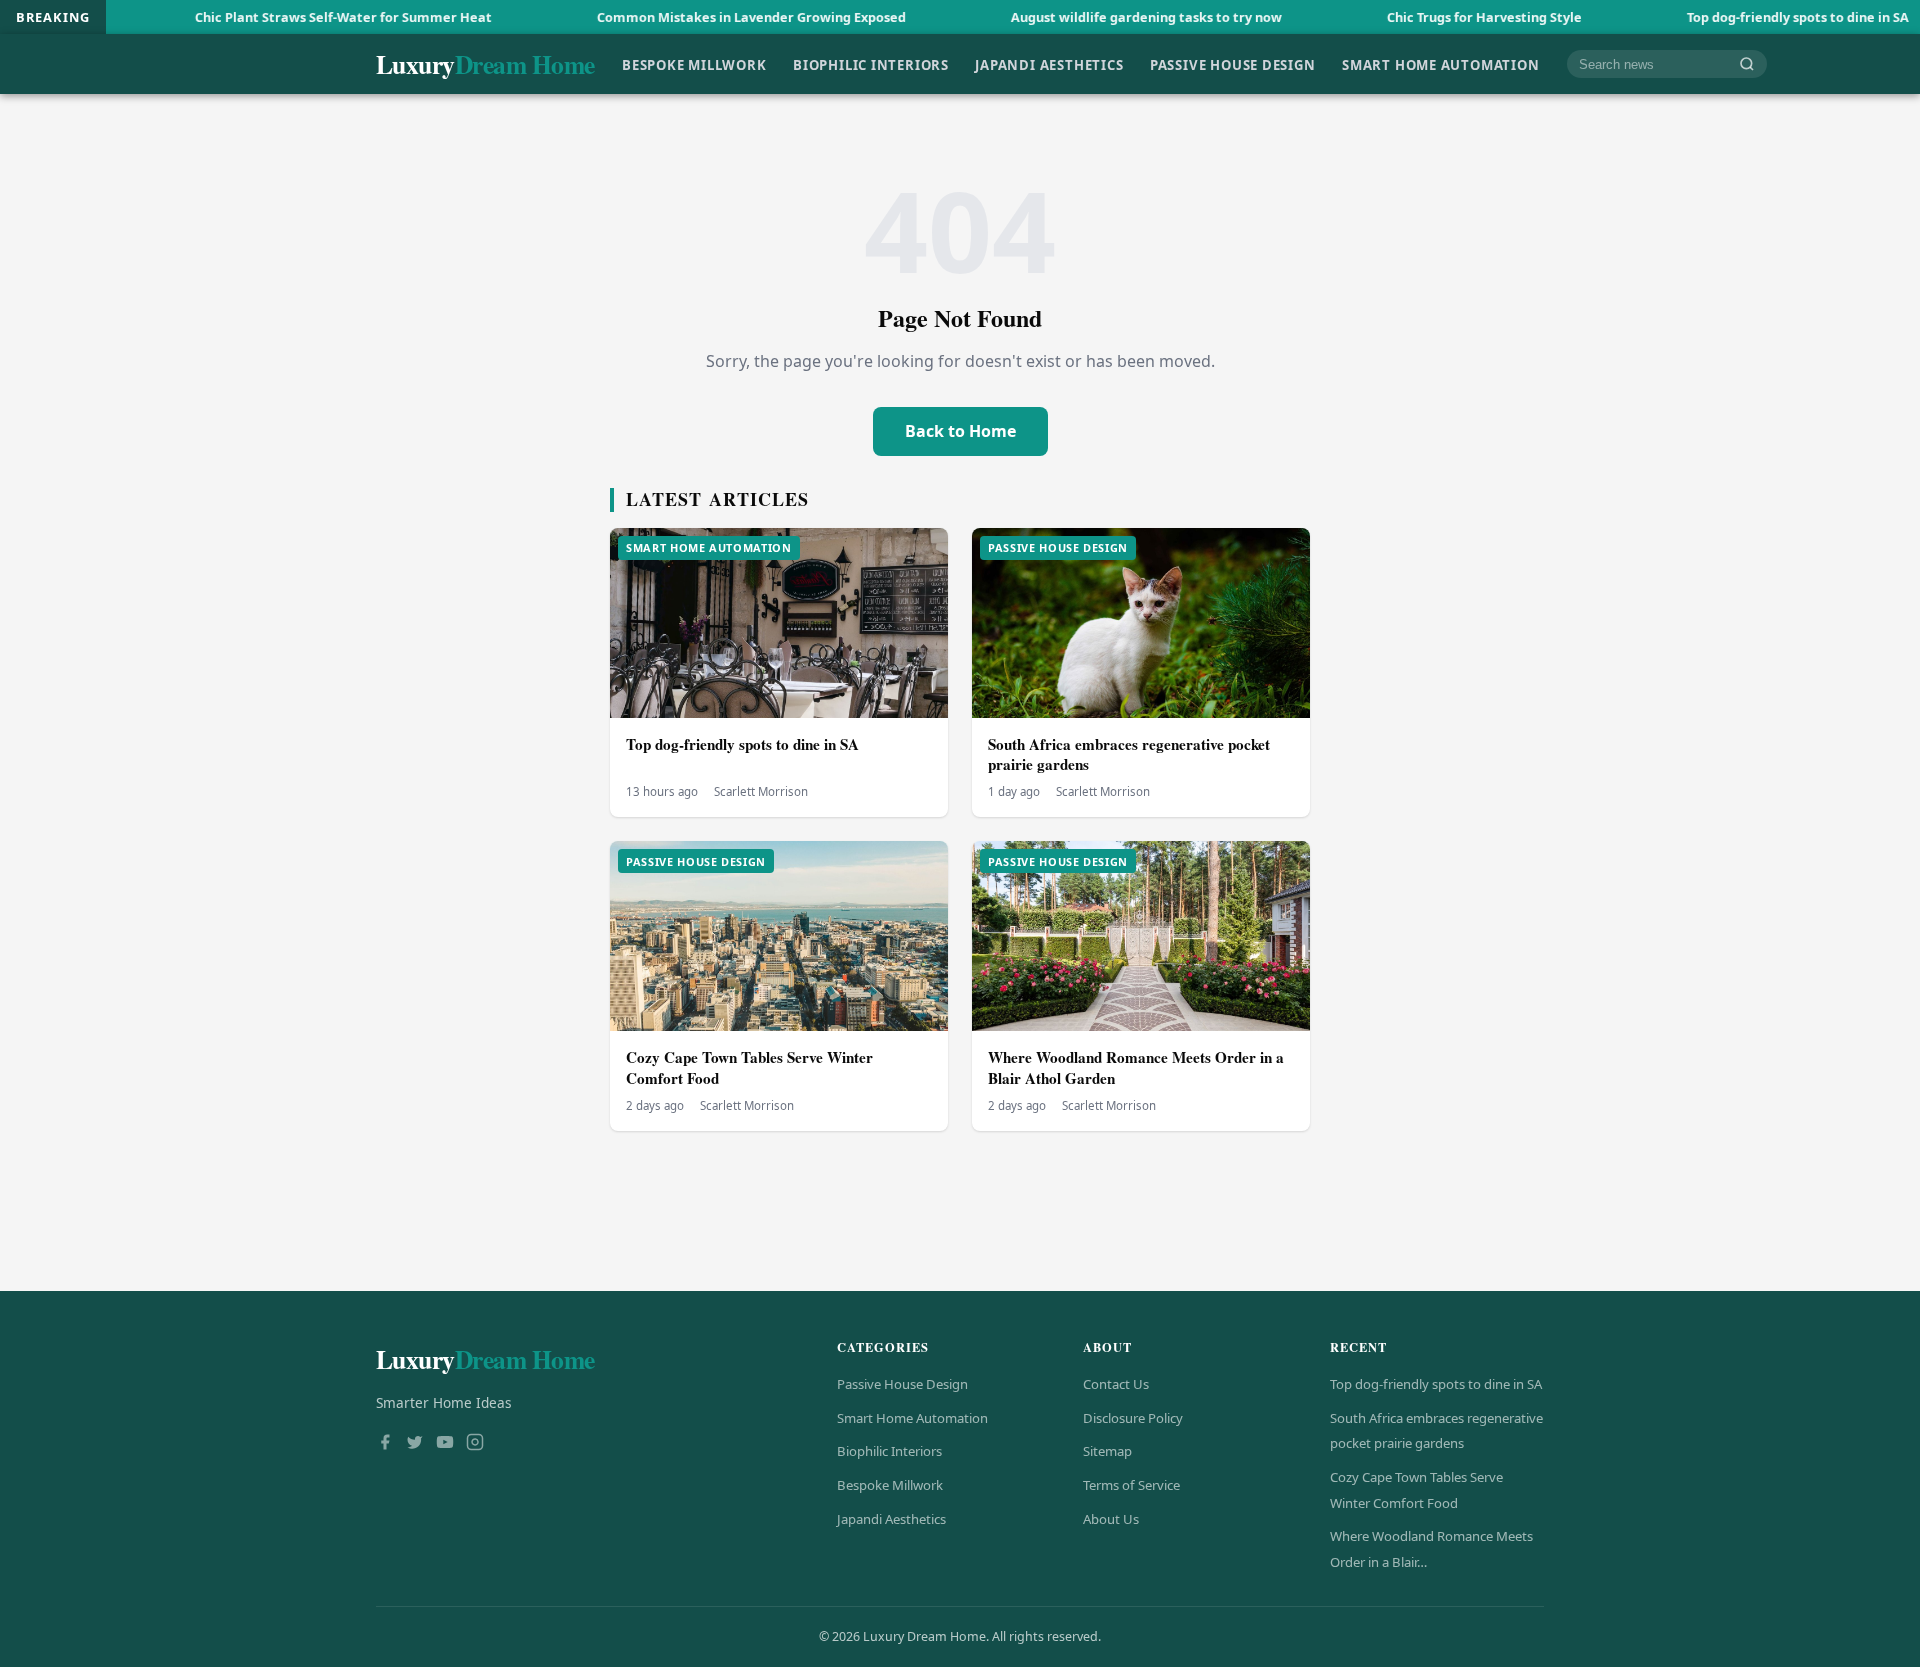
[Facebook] (385, 1444)
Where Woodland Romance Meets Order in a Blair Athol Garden (1136, 1067)
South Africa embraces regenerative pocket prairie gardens (1129, 754)
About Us (1111, 1519)
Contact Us (1116, 1384)
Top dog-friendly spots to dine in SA (1697, 17)
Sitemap (1107, 1451)
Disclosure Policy (1133, 1418)
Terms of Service (1131, 1485)
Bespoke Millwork (694, 64)
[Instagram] (475, 1444)
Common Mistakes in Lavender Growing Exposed (650, 17)
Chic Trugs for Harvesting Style (1383, 17)
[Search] (1747, 64)
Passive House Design (1233, 64)
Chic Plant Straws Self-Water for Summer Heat (242, 17)
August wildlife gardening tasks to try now (1045, 17)
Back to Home (960, 431)
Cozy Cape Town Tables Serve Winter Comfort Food (749, 1067)
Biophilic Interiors (871, 64)
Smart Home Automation (1441, 64)
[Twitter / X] (415, 1444)
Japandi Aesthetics (1049, 64)
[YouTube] (445, 1444)
